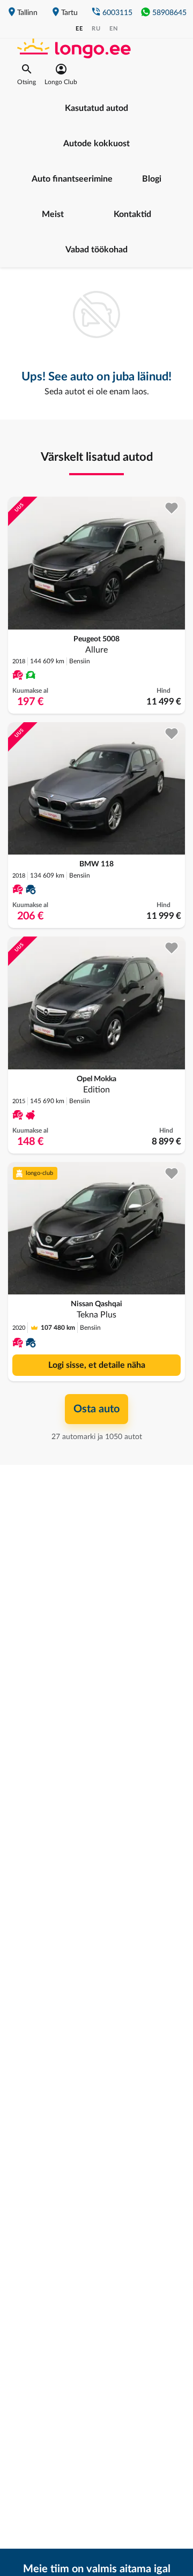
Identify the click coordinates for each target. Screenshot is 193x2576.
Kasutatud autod (96, 108)
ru (96, 29)
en (114, 29)
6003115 (117, 13)
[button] (27, 74)
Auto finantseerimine (72, 179)
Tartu (69, 13)
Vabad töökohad (96, 250)
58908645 (169, 13)
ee (79, 29)
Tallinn (27, 13)
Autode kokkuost (96, 144)
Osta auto (96, 1409)
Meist (53, 214)
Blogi (152, 179)
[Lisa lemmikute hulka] (172, 508)
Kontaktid (132, 214)
